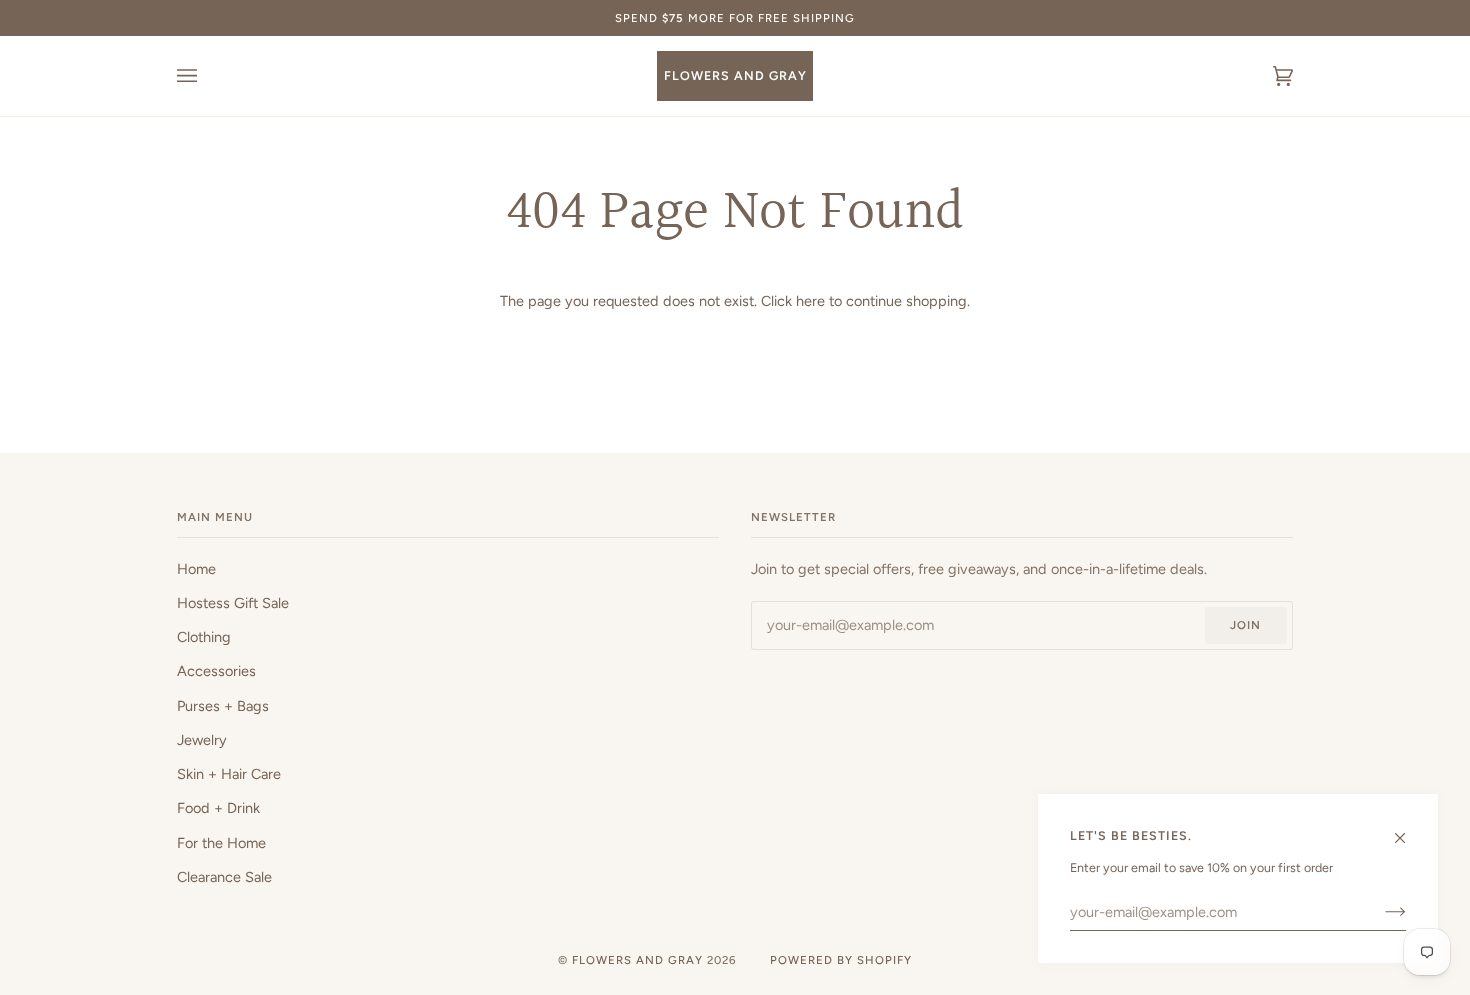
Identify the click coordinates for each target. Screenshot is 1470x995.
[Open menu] (207, 76)
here (810, 301)
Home (196, 569)
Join (1245, 625)
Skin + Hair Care (229, 774)
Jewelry (202, 740)
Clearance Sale (224, 877)
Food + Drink (218, 808)
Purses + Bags (223, 706)
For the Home (221, 843)
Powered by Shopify (841, 960)
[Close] (1408, 829)
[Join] (1379, 912)
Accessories (216, 671)
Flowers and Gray (637, 960)
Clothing (204, 637)
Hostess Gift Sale (233, 603)
